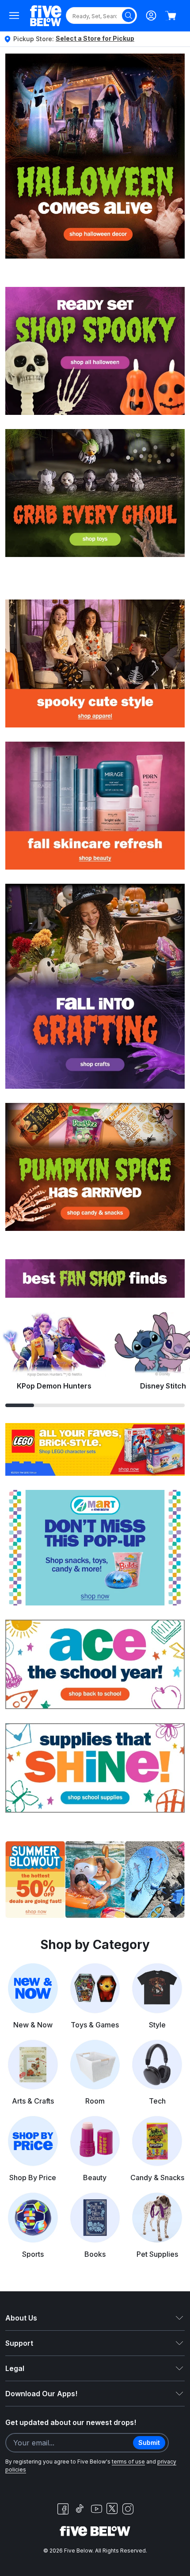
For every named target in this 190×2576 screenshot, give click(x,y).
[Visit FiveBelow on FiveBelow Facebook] (63, 2509)
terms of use (128, 2462)
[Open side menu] (14, 15)
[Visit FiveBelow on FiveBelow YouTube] (96, 2509)
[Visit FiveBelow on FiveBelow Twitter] (112, 2508)
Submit (149, 2443)
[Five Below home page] (46, 16)
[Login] (151, 15)
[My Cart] (171, 15)
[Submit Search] (129, 15)
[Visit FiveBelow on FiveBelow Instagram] (128, 2509)
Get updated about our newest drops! (71, 2422)
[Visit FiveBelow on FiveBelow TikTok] (80, 2509)
